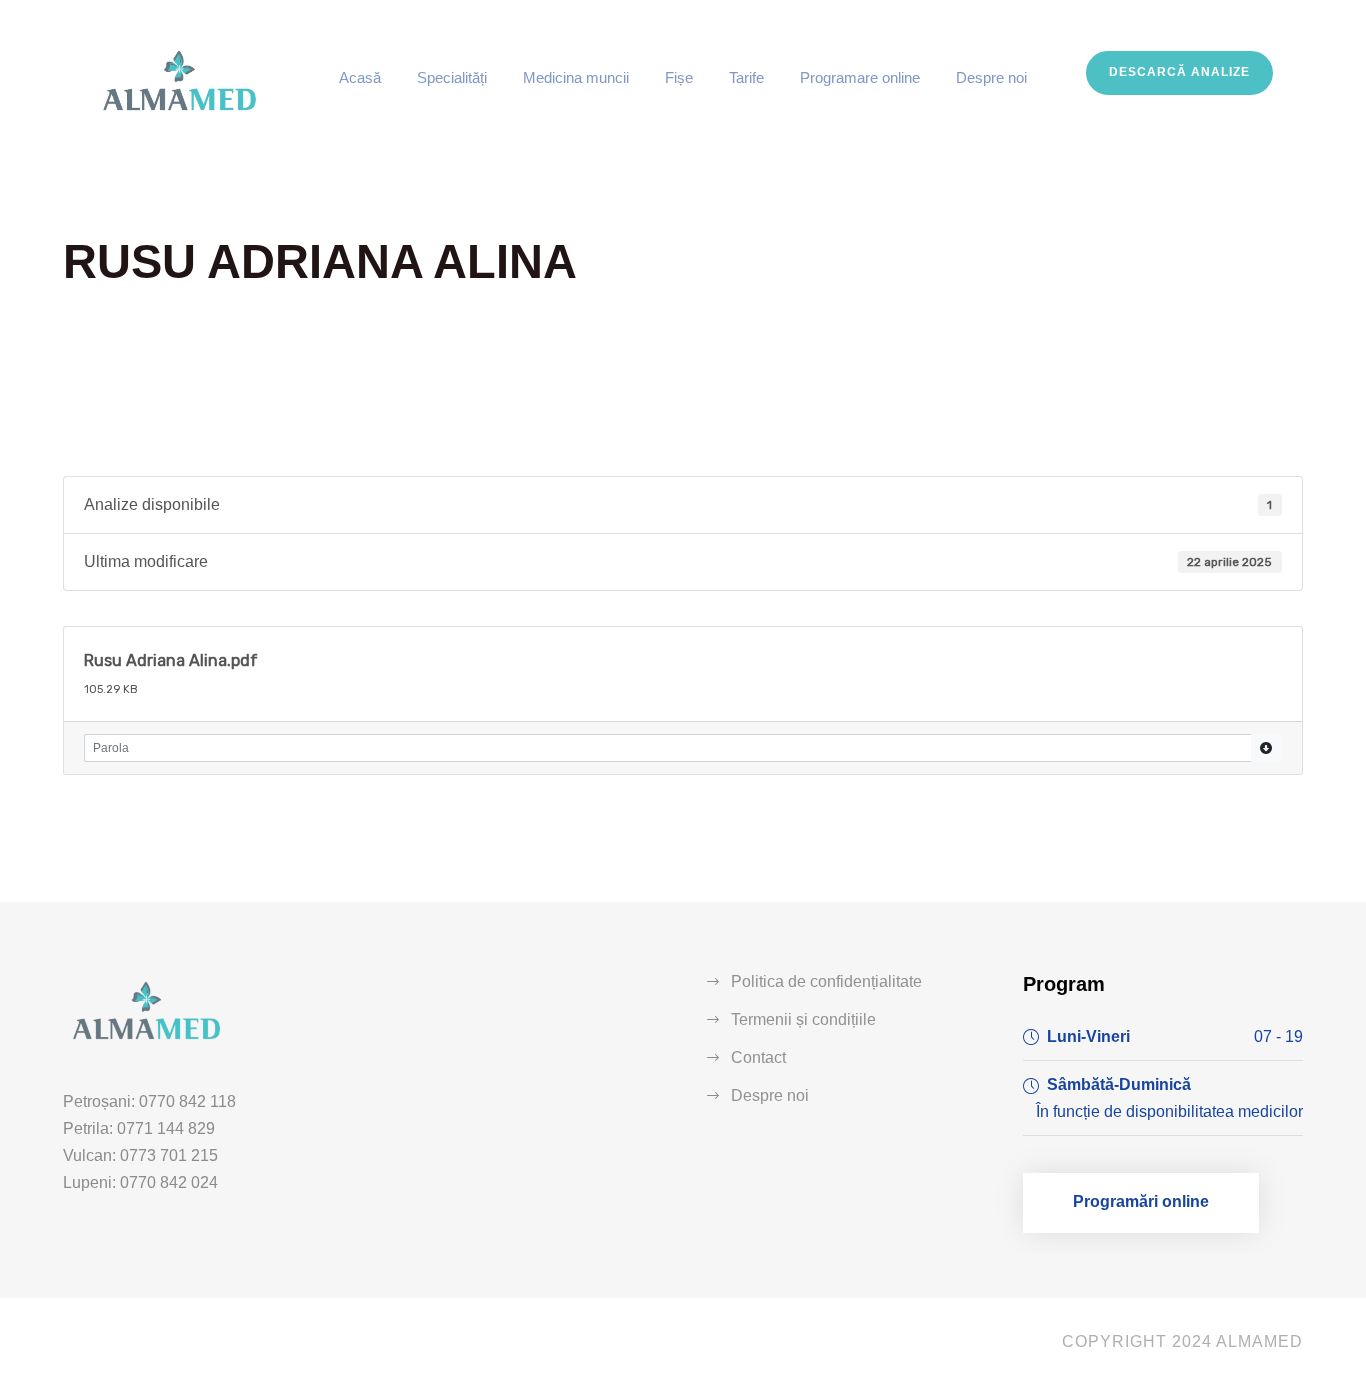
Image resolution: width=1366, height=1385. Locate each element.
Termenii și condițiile (803, 1019)
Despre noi (991, 77)
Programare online (860, 77)
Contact (758, 1057)
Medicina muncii (576, 77)
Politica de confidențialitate (826, 981)
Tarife (746, 77)
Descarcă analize (1179, 72)
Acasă (360, 77)
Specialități (452, 77)
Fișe (679, 77)
